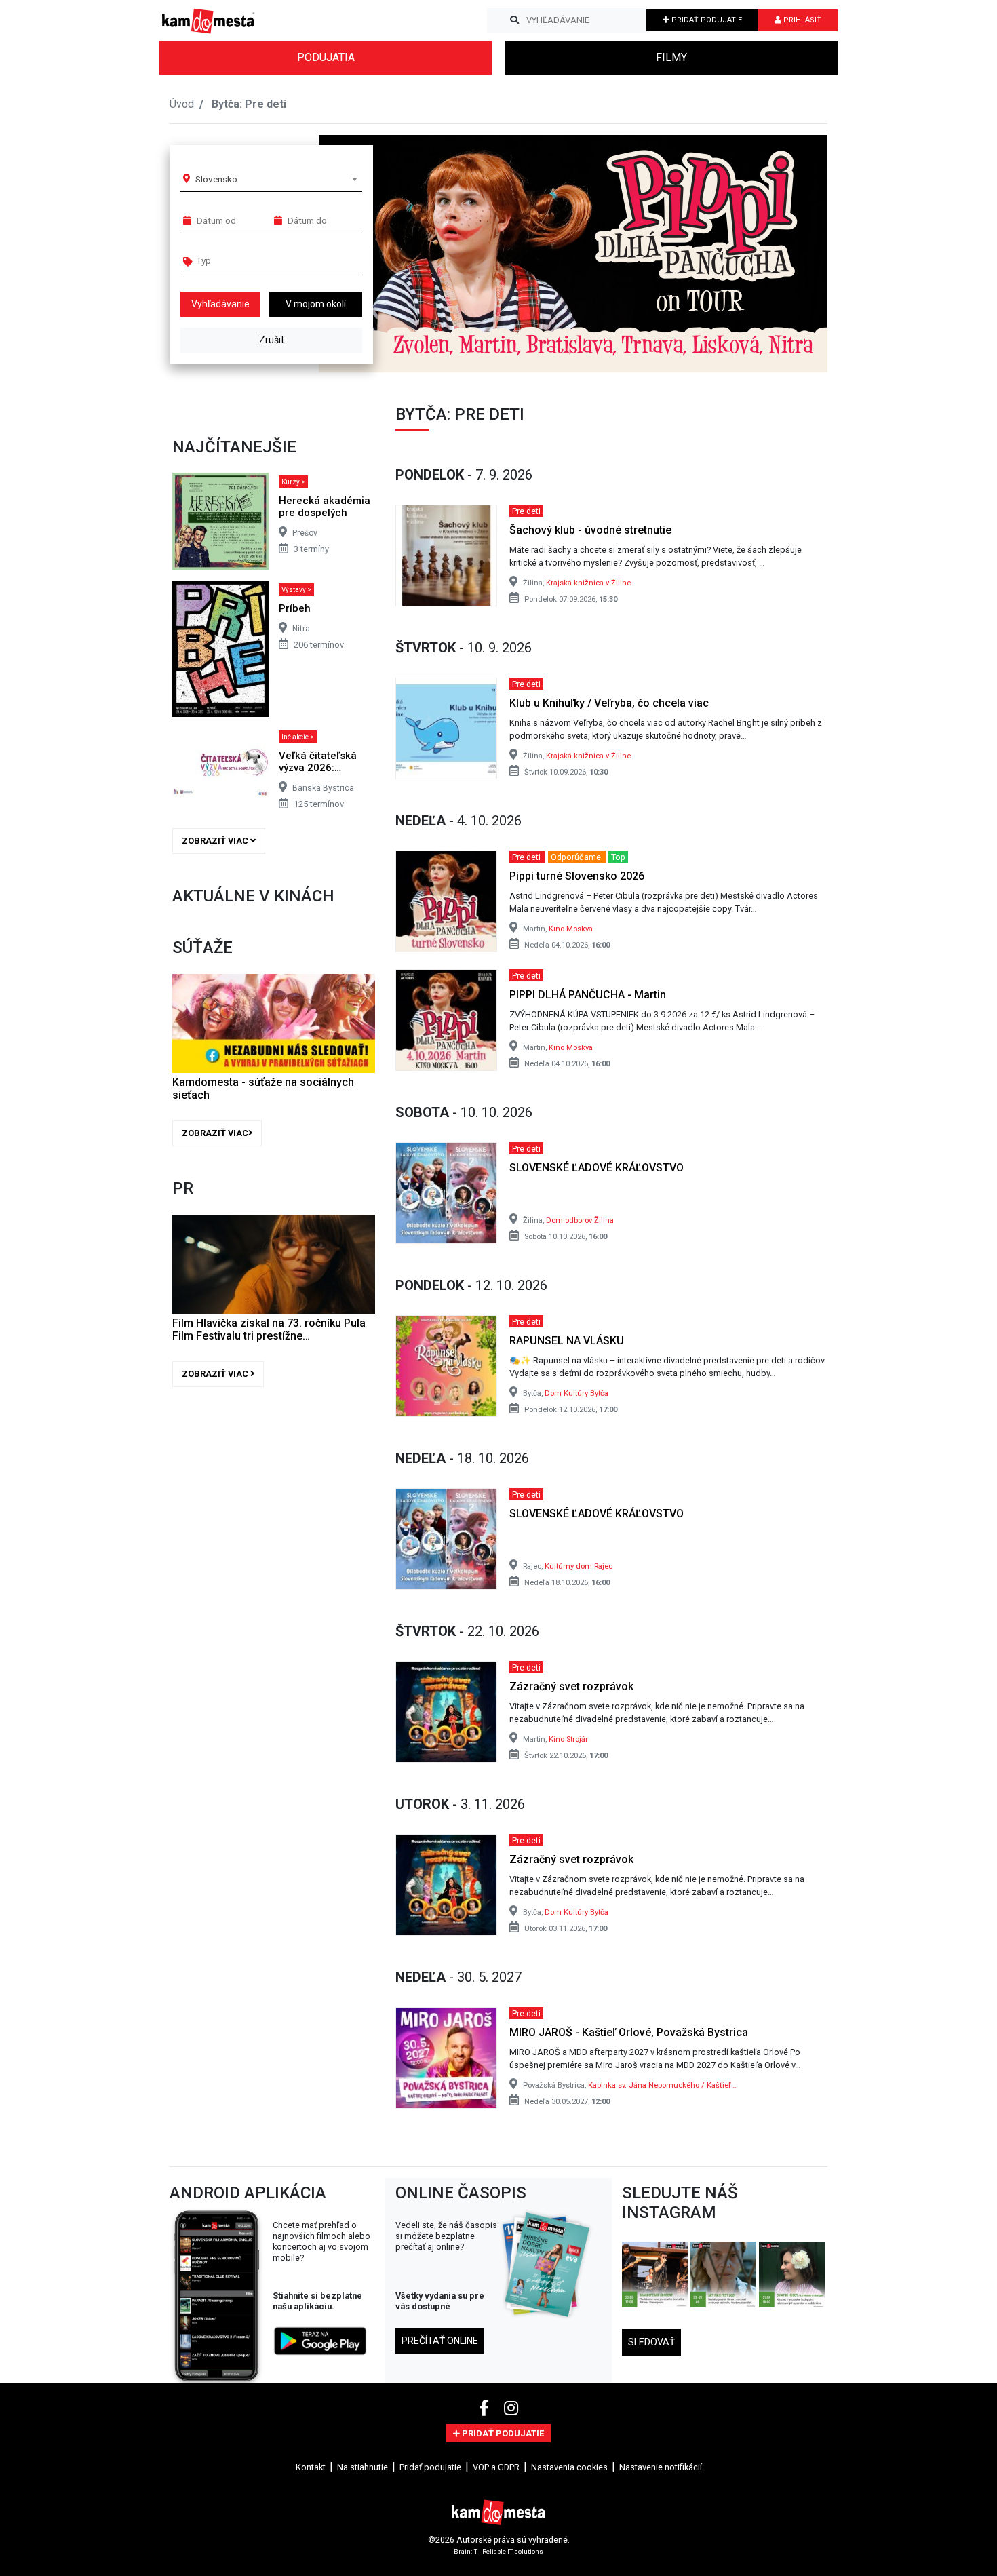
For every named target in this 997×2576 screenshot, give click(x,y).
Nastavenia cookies (569, 2467)
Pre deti (526, 510)
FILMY (671, 57)
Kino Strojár (568, 1739)
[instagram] (511, 2408)
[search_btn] (514, 20)
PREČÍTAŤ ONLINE (440, 2341)
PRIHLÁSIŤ (801, 20)
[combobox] (276, 179)
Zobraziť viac (216, 841)
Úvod (182, 104)
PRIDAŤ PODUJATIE (706, 20)
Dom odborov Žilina (580, 1221)
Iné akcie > (298, 737)
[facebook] (486, 2408)
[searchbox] (249, 260)
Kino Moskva (571, 929)
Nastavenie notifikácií (661, 2467)
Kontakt (311, 2467)
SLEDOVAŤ (651, 2342)
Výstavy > (296, 590)
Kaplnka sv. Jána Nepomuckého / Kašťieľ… (662, 2085)
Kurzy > (293, 482)
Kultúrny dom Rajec (579, 1566)
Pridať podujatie (430, 2467)
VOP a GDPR (496, 2467)
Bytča (226, 104)
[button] (790, 254)
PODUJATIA (326, 57)
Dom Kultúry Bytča (576, 1393)
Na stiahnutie (363, 2467)
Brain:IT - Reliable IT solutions (498, 2551)
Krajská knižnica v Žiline (588, 583)
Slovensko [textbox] (216, 179)
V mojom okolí (316, 304)
